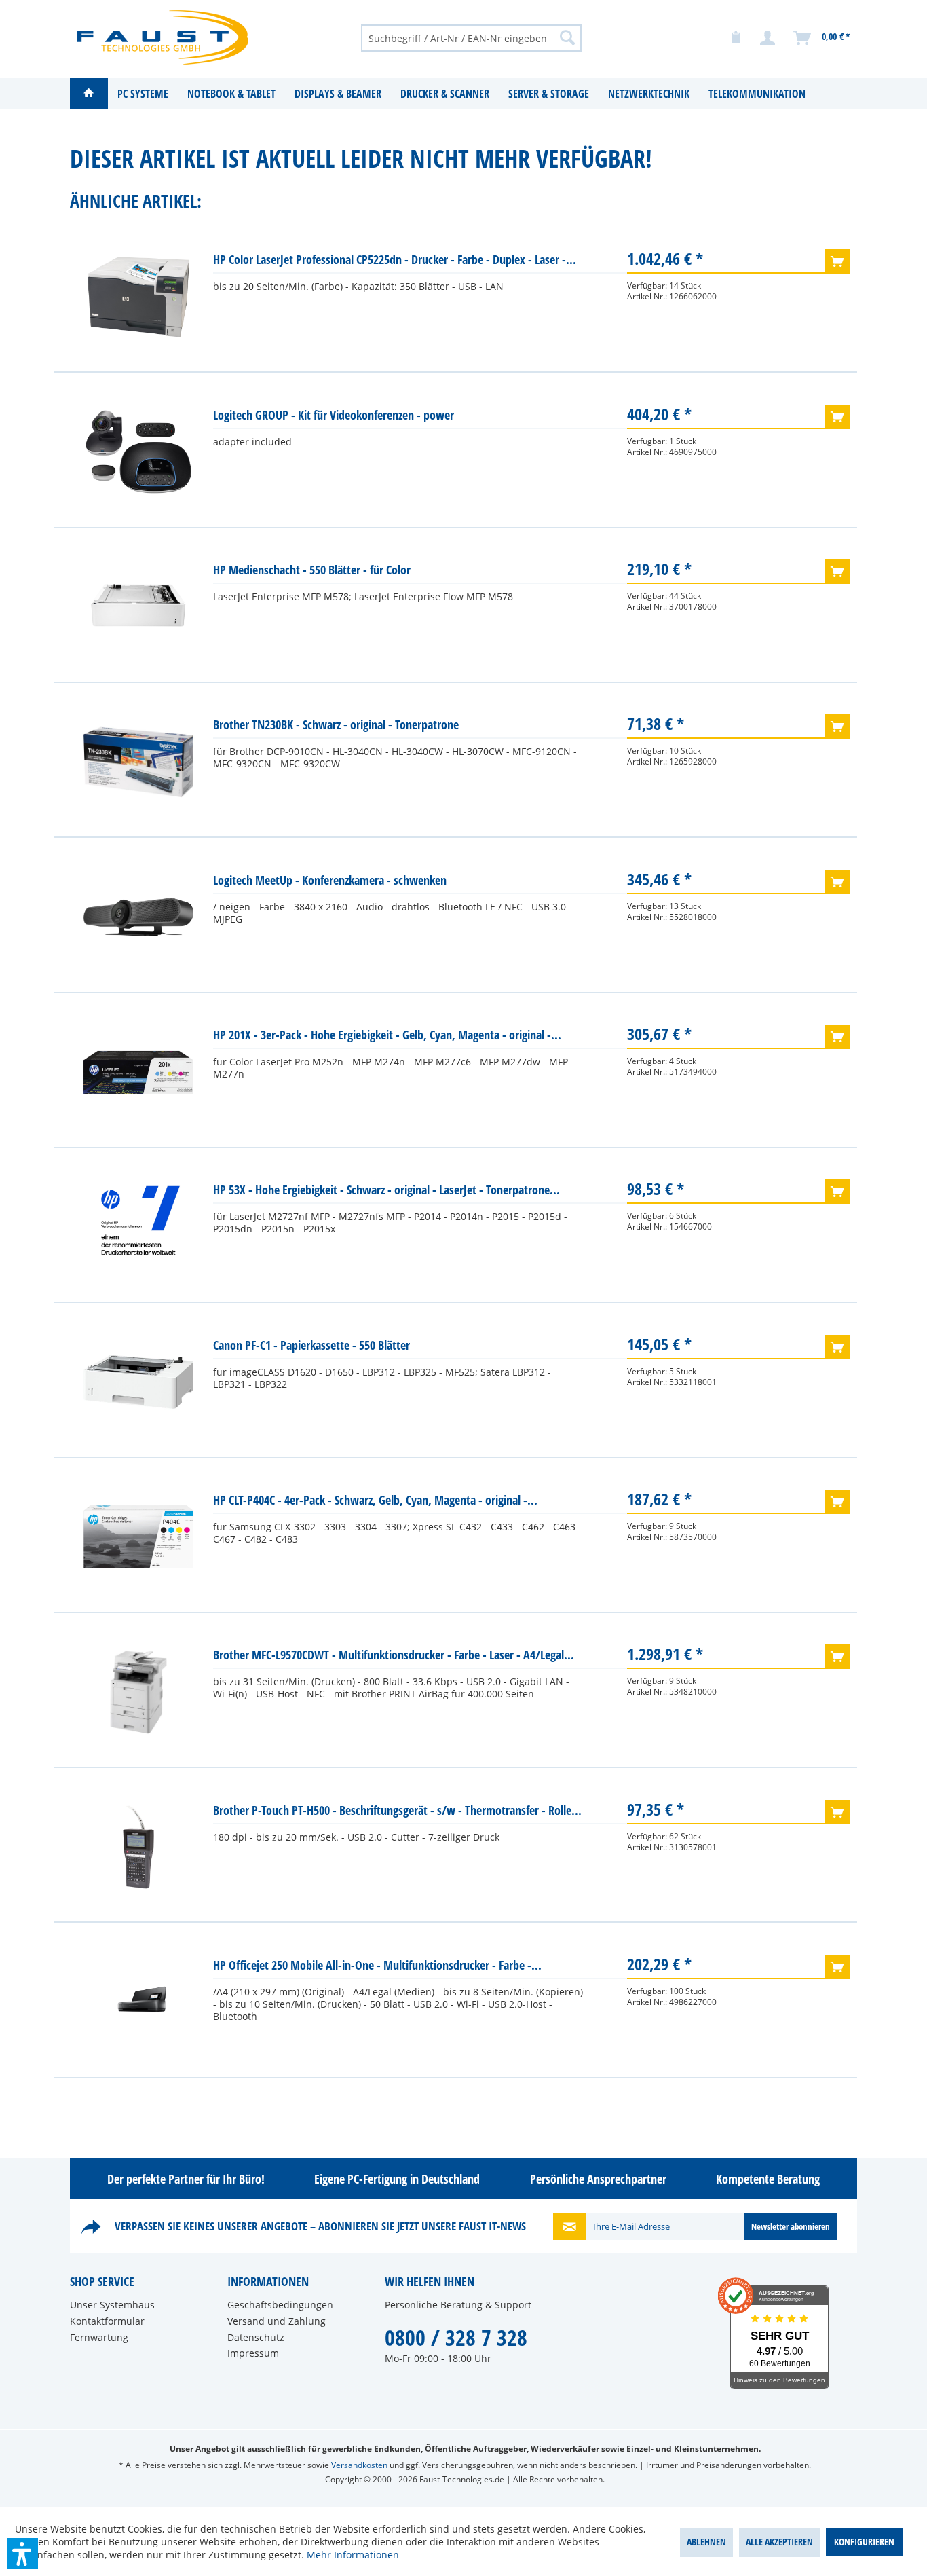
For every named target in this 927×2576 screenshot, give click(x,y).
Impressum (253, 2353)
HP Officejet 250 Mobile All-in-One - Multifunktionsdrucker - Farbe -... (377, 1965)
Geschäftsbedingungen (280, 2305)
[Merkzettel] (736, 38)
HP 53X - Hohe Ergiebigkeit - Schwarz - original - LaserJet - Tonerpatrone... (386, 1190)
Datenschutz (256, 2337)
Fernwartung (99, 2337)
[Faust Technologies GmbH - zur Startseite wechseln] (163, 37)
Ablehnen (706, 2542)
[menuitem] (471, 37)
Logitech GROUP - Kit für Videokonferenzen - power (334, 415)
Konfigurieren (864, 2542)
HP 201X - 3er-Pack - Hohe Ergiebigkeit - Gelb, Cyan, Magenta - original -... (387, 1035)
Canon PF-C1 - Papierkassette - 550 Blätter (311, 1345)
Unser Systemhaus (112, 2305)
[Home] (89, 94)
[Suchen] (567, 37)
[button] (22, 2554)
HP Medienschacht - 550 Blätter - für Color (312, 570)
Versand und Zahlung (277, 2321)
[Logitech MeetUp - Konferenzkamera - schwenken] (138, 917)
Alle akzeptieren (779, 2542)
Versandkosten (359, 2465)
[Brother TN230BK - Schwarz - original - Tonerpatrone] (138, 762)
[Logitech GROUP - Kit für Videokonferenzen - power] (138, 452)
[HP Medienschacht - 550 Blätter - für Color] (138, 607)
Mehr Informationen (353, 2555)
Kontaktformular (107, 2321)
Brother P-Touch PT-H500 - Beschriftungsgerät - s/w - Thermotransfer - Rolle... (397, 1810)
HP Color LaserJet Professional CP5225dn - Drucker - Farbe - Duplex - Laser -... (395, 259)
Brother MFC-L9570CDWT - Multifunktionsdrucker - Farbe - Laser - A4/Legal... (394, 1655)
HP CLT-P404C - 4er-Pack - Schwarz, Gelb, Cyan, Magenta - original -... (375, 1500)
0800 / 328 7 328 (456, 2337)
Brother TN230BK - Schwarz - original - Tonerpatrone (336, 724)
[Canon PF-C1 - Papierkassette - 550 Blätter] (138, 1382)
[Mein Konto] (768, 38)
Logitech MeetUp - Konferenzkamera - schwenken (330, 880)
